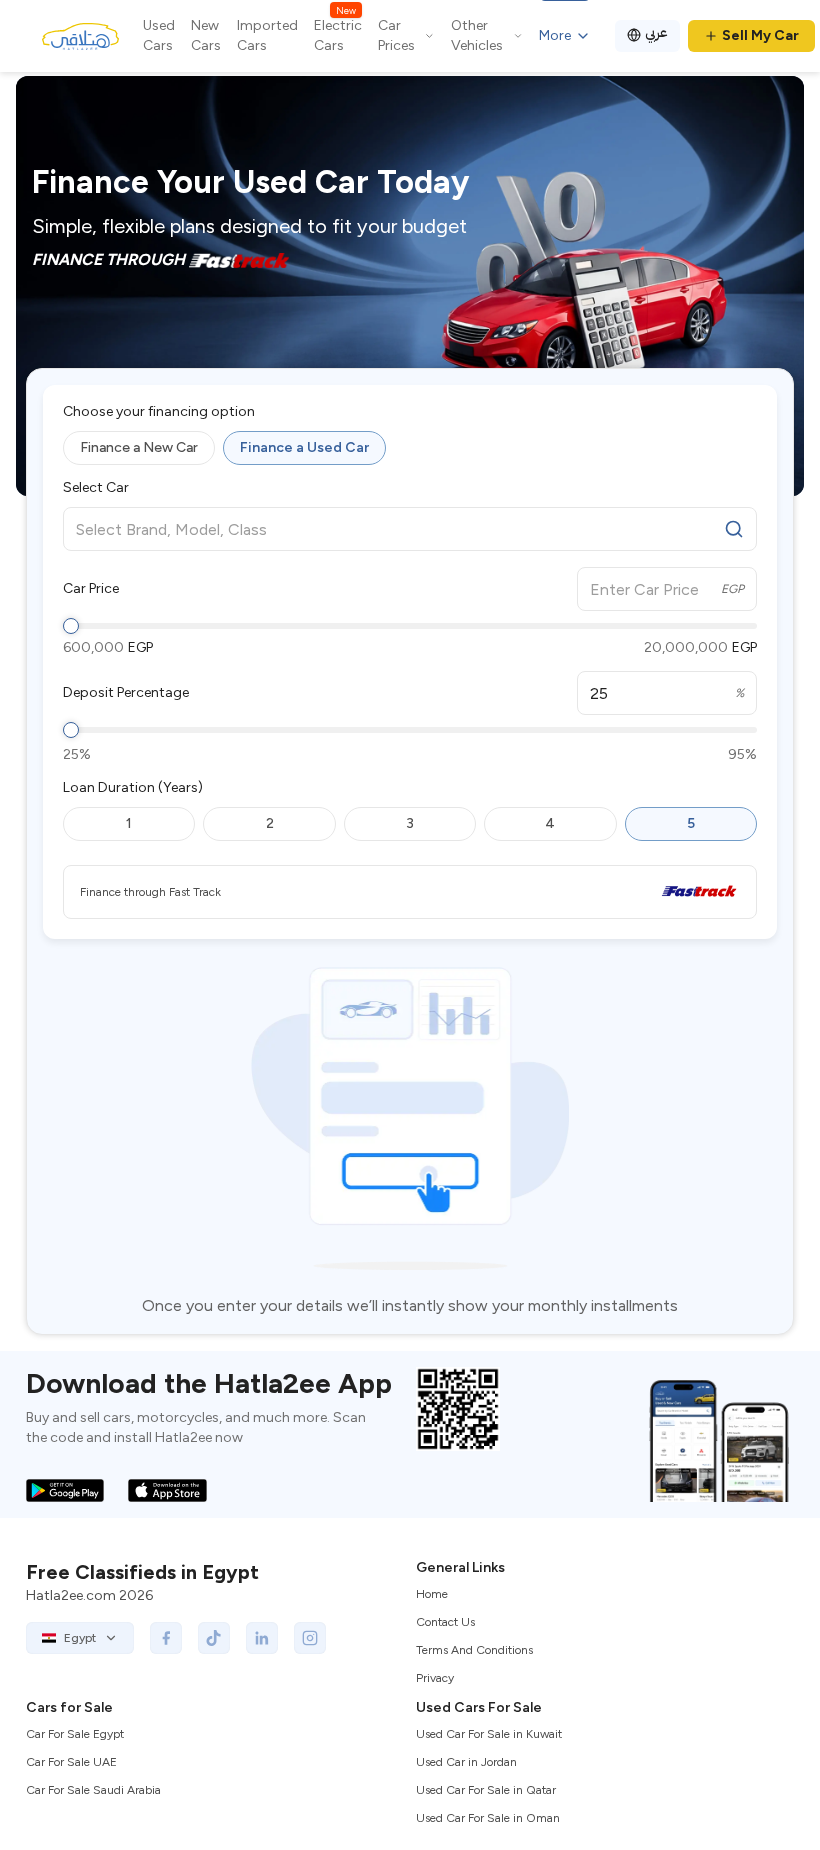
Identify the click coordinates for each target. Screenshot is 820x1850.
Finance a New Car (139, 447)
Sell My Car (760, 35)
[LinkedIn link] (262, 1638)
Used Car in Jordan (466, 1762)
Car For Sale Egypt (75, 1734)
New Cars (206, 35)
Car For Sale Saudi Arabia (93, 1790)
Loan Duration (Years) (133, 788)
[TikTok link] (214, 1638)
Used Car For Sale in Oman (488, 1818)
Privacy (435, 1678)
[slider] (71, 626)
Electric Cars (338, 35)
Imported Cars (267, 35)
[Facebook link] (166, 1638)
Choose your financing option (159, 412)
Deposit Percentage (126, 693)
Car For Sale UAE (71, 1762)
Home (432, 1594)
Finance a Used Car (304, 447)
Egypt (80, 1638)
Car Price (91, 589)
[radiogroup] (410, 448)
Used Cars (159, 35)
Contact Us (445, 1622)
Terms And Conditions (474, 1650)
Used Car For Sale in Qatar (486, 1790)
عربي (656, 32)
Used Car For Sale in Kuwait (489, 1734)
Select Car (96, 488)
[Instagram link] (310, 1638)
